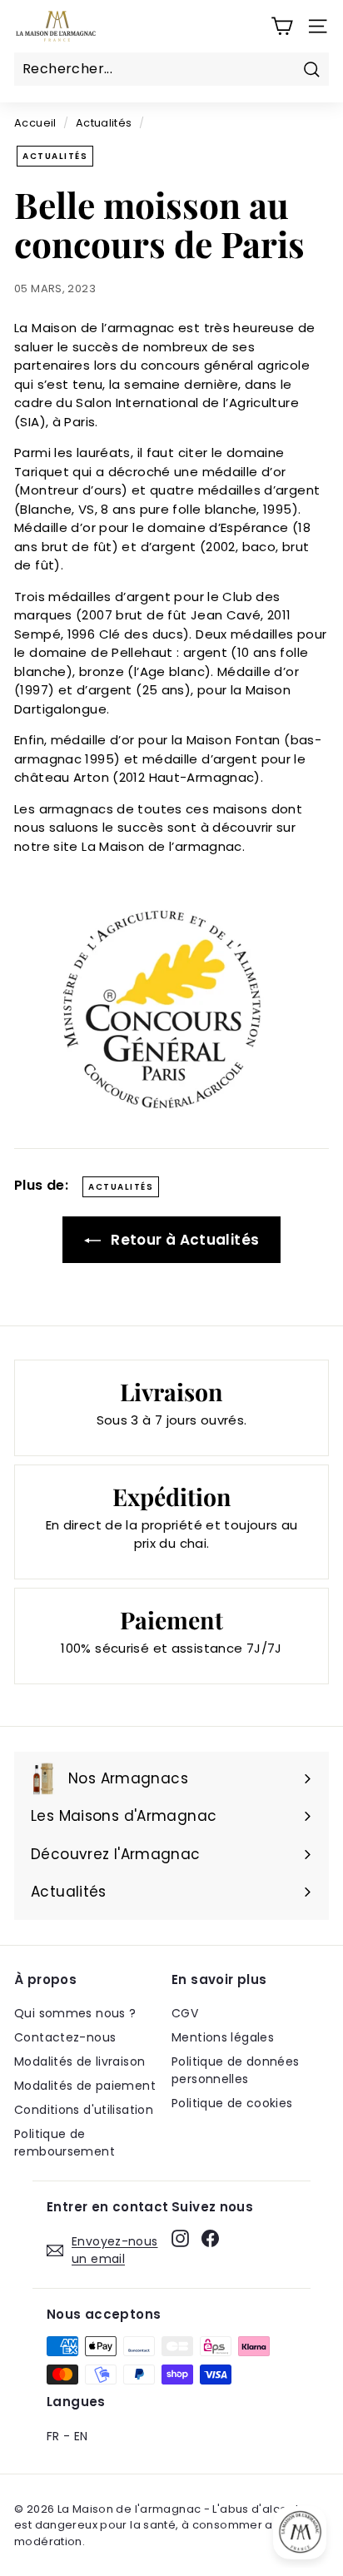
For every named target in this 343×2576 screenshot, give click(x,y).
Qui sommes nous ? (75, 2013)
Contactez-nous (65, 2037)
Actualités (104, 123)
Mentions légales (223, 2037)
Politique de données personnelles (236, 2070)
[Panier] (282, 26)
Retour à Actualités (184, 1240)
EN (81, 2436)
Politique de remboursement (65, 2143)
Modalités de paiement (85, 2086)
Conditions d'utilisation (84, 2110)
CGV (185, 2013)
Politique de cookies (232, 2103)
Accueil (35, 123)
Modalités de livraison (80, 2061)
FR (53, 2436)
